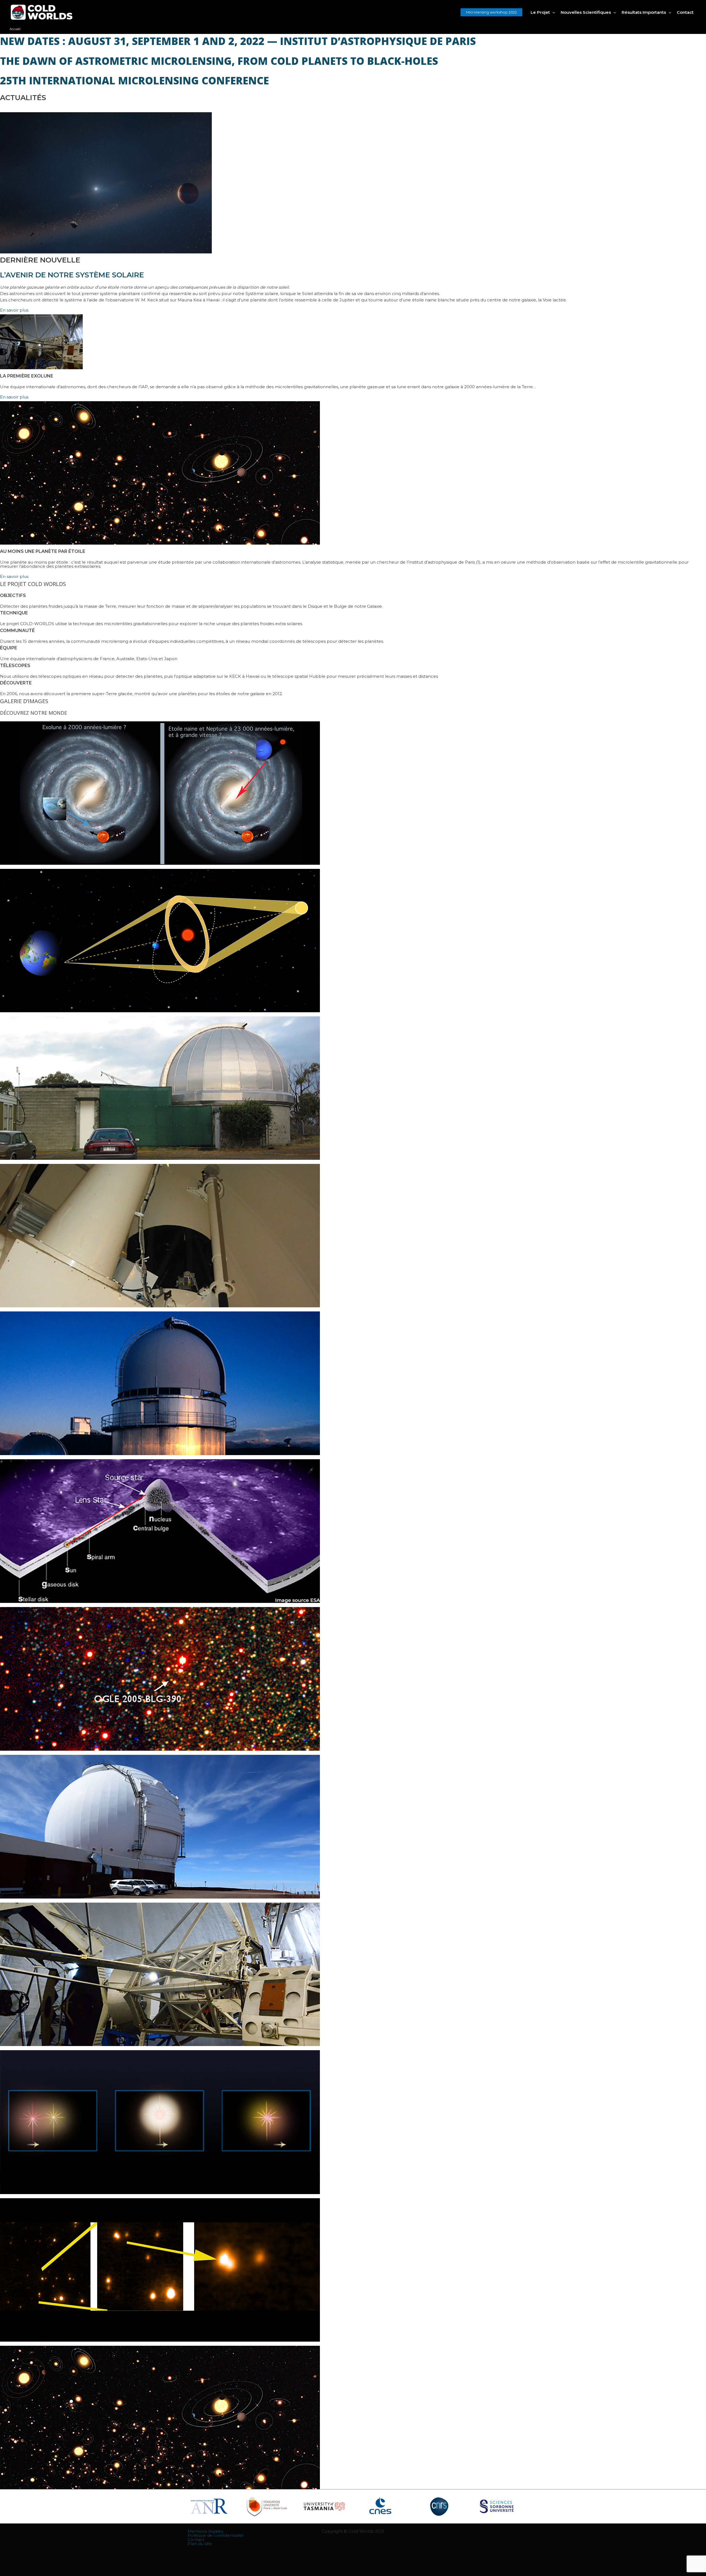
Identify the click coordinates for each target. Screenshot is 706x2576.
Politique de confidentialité (216, 2535)
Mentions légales (205, 2531)
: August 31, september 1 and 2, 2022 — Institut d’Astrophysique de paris (238, 41)
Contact (196, 2539)
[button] (491, 12)
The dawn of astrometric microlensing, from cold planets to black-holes (219, 61)
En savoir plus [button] (14, 310)
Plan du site (200, 2544)
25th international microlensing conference (134, 80)
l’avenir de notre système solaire (72, 275)
